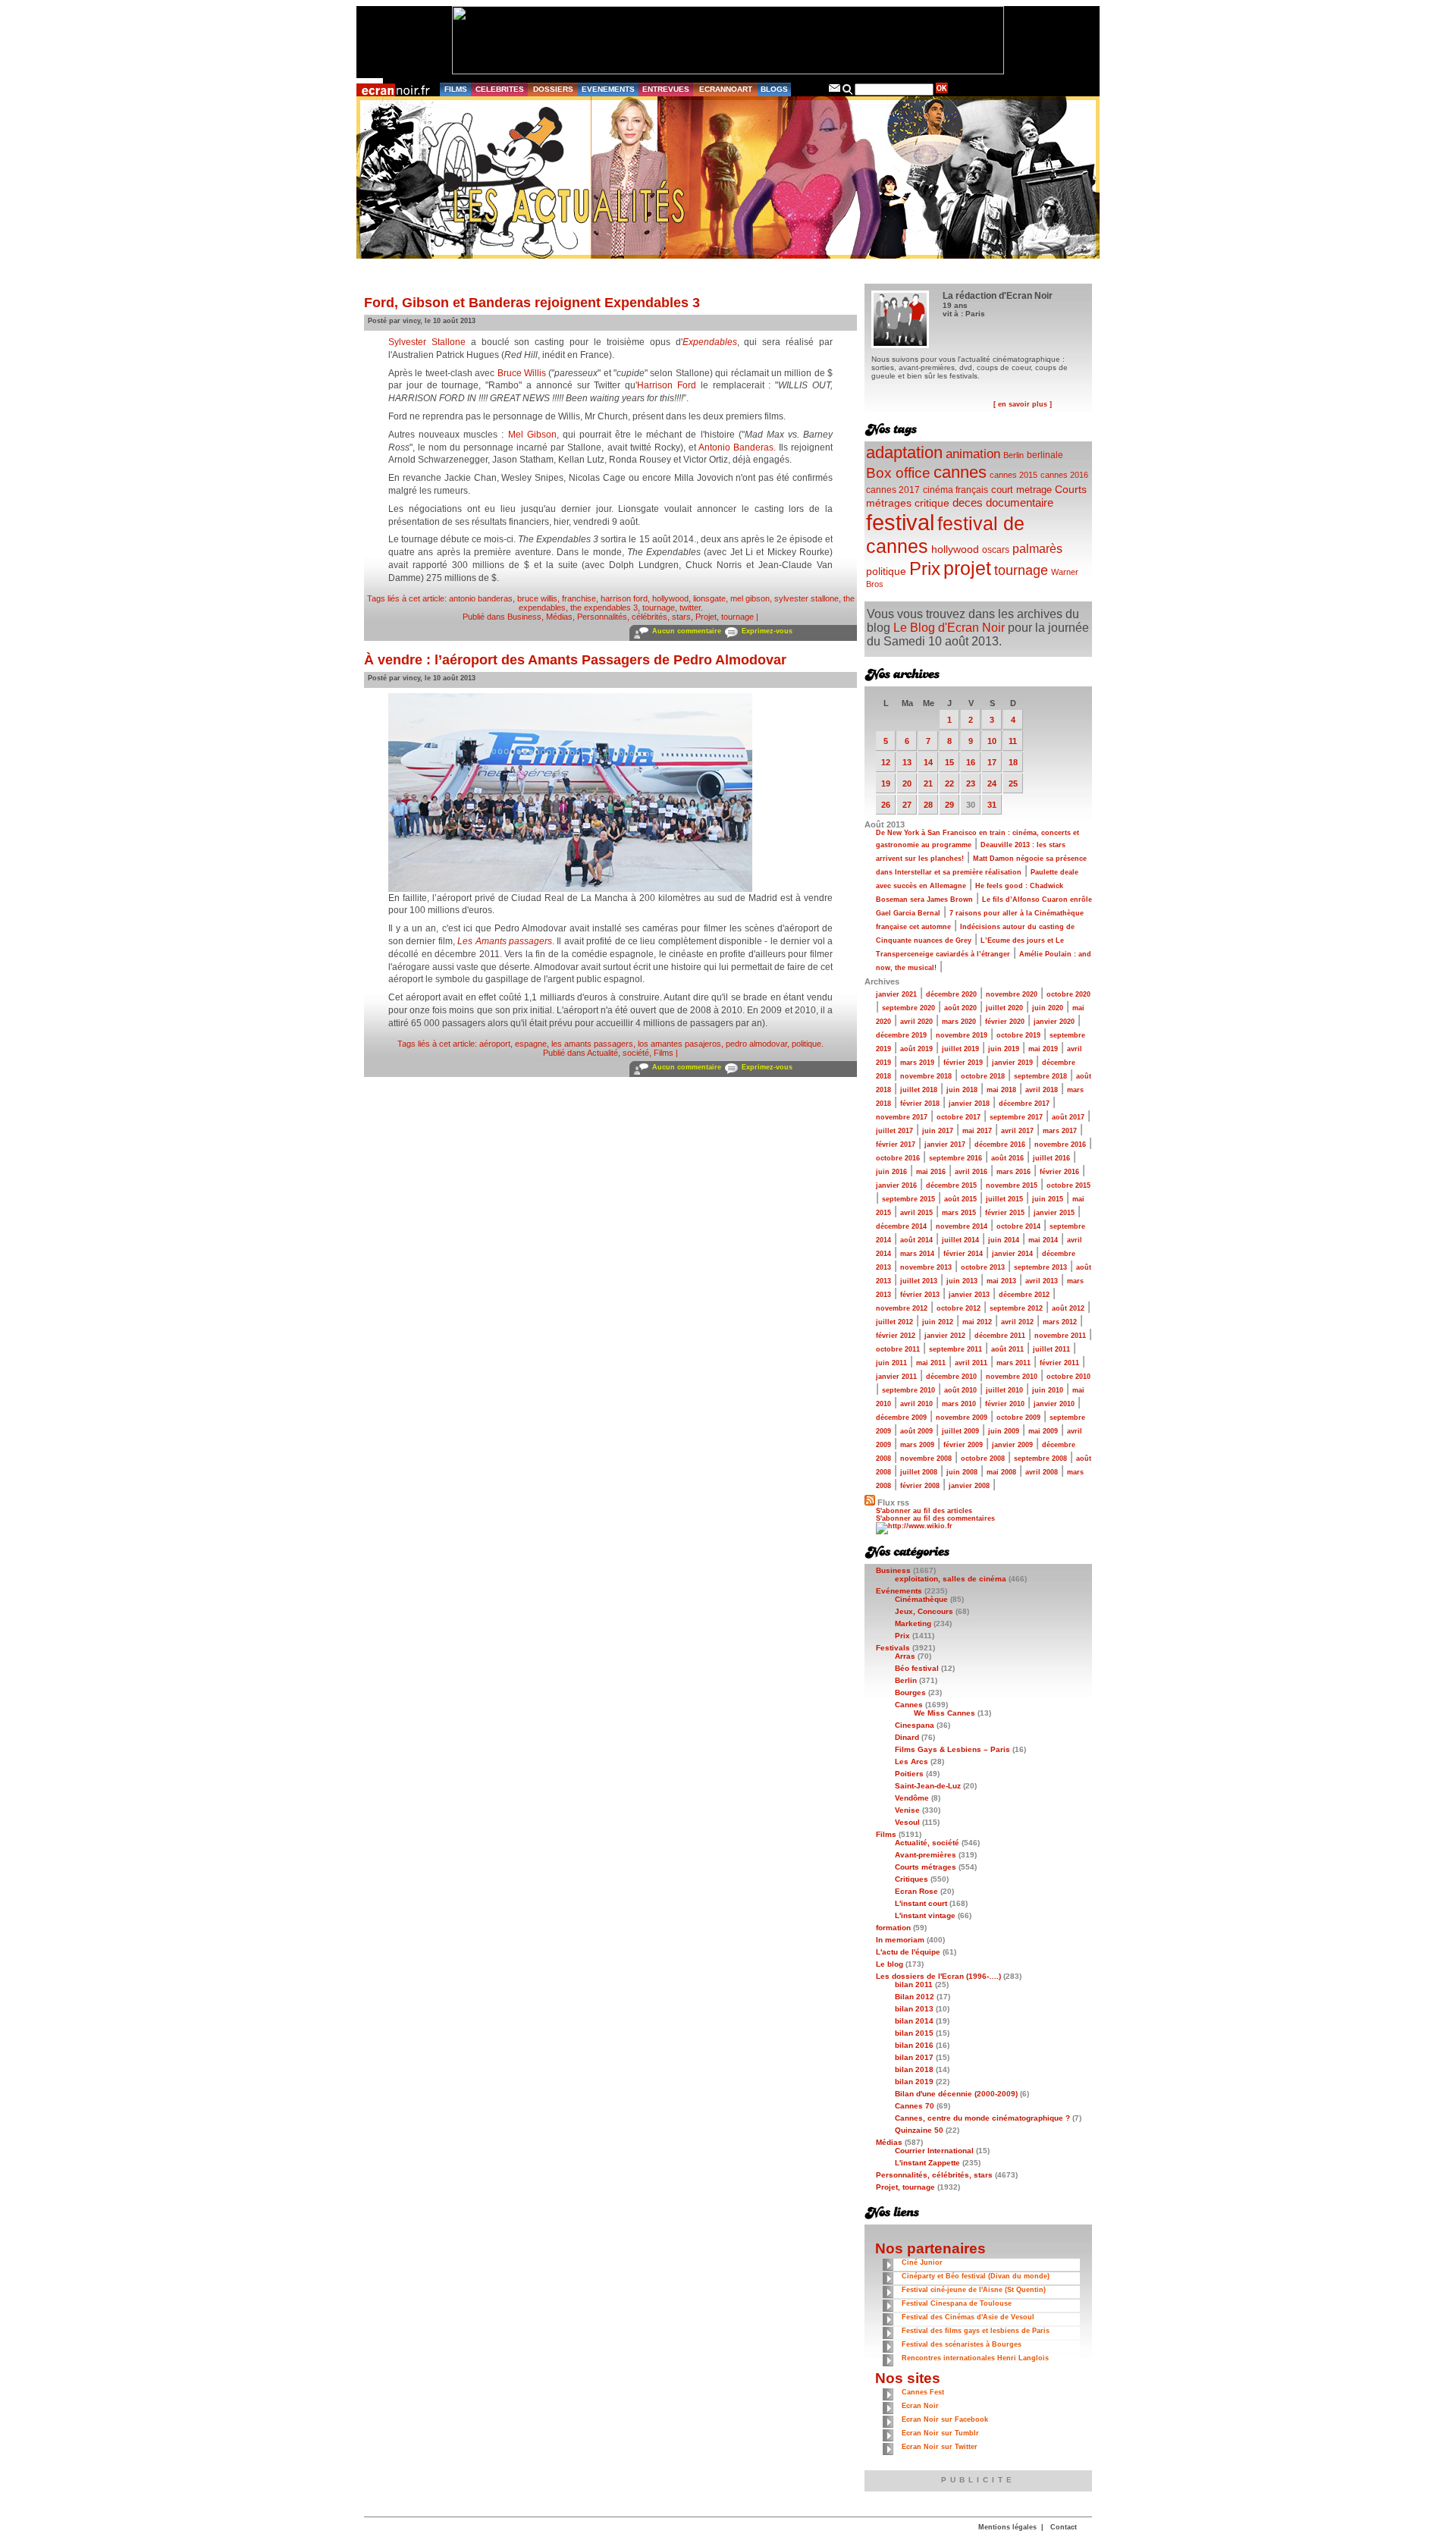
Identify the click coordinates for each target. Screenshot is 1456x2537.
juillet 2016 (1051, 1158)
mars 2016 (1014, 1172)
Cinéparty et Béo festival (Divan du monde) (976, 2276)
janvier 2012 (945, 1336)
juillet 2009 (960, 1431)
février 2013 (920, 1295)
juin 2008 (962, 1472)
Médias (559, 617)
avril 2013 (1042, 1281)
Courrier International (934, 2151)
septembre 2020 (908, 1008)
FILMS (456, 89)
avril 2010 (916, 1404)
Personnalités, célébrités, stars (634, 617)
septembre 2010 (908, 1390)
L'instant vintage (925, 1915)
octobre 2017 (959, 1117)
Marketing (913, 1623)
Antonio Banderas (736, 447)
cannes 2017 (893, 490)
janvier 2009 (1012, 1445)
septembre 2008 (1040, 1458)
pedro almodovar (756, 1044)
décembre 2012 (1024, 1295)
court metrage (1021, 490)
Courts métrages (926, 1867)
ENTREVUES (666, 89)
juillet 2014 (960, 1240)
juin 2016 (891, 1172)
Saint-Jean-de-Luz (928, 1786)
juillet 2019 (960, 1049)
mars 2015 (959, 1213)
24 (992, 783)
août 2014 (916, 1240)
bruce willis (537, 598)
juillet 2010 (1004, 1390)
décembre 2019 (901, 1035)
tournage (659, 608)
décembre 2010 (951, 1377)
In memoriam (900, 1940)
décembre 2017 (1024, 1104)
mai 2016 (931, 1172)
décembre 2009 (901, 1418)
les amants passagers (592, 1044)
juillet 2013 (919, 1281)
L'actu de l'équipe (908, 1952)
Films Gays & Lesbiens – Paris (952, 1749)
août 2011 (1007, 1349)
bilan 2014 (914, 2021)
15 (949, 762)
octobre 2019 (1018, 1035)
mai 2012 (977, 1322)
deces (968, 502)
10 (992, 741)
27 (907, 805)
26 (886, 805)
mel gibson (750, 598)
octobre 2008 (983, 1458)
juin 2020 (1048, 1008)
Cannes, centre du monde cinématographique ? (982, 2118)
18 (1013, 762)
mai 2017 (977, 1131)
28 (928, 805)
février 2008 (920, 1486)
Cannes (909, 1705)
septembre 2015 (908, 1199)
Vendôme (912, 1798)
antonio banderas (481, 598)
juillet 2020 (1004, 1008)
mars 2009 (917, 1445)
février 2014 (963, 1254)
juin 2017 (938, 1131)
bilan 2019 (914, 2082)
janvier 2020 (1054, 1022)
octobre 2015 (1068, 1185)
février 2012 (896, 1336)
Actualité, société (618, 1053)
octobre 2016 (898, 1158)
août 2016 (1007, 1158)
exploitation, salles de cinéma (951, 1579)
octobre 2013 (983, 1267)
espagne (531, 1044)
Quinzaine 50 (919, 2130)
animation (973, 454)
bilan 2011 (914, 1984)
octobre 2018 (983, 1076)
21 (928, 783)
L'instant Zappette (927, 2163)
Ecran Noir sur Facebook (945, 2419)
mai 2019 (1043, 1049)
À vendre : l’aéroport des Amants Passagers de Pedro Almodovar (575, 660)
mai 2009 (1043, 1431)
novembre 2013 (926, 1267)
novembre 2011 (1060, 1336)
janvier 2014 (1012, 1254)
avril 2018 (1042, 1090)
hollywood (670, 598)
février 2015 (1005, 1213)
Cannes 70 (915, 2106)
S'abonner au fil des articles (924, 1511)
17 (992, 762)
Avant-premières (926, 1855)
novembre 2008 (926, 1458)
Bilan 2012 (915, 1997)
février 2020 (1005, 1022)
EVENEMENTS (608, 89)
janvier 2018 (969, 1104)
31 (992, 805)
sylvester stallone (806, 598)
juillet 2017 (894, 1131)
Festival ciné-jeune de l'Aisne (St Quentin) (974, 2290)
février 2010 (1005, 1404)
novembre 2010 (1012, 1377)
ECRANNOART (726, 89)
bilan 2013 (914, 2009)
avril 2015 (916, 1213)
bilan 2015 (914, 2033)
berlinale (1045, 455)
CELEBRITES (500, 89)
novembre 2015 (1012, 1185)
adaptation (904, 452)
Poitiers (909, 1774)
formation (893, 1928)
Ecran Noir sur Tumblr (940, 2433)
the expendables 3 (604, 608)
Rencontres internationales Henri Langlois (975, 2358)
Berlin (1014, 455)
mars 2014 (917, 1254)
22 (949, 783)
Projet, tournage (725, 617)
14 (928, 762)
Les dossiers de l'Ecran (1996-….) (938, 1976)
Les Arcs (912, 1761)
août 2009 (916, 1431)
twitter (690, 608)
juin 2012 (938, 1322)
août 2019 (916, 1049)
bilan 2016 (914, 2045)
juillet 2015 (1004, 1199)
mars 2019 (917, 1063)
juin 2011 (891, 1363)
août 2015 (960, 1199)
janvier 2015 (1054, 1213)
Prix (925, 568)
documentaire (1020, 502)
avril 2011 (971, 1363)
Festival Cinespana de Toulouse (957, 2303)
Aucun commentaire (687, 631)
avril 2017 (1017, 1131)
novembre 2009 (962, 1418)
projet (967, 568)
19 (886, 783)
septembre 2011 (955, 1349)
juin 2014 (1004, 1240)
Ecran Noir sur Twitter (940, 2447)
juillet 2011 (1051, 1349)
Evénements (899, 1591)
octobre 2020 (1068, 994)
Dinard (907, 1737)
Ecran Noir (920, 2406)
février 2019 (963, 1063)
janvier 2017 (945, 1144)
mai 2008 (1001, 1472)
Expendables (710, 342)
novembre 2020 (1012, 994)
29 (949, 805)
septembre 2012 (1016, 1308)
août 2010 (960, 1390)
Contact (1064, 2527)
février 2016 (1059, 1172)
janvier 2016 (896, 1185)
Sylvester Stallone (427, 342)
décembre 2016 (1000, 1144)
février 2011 (1059, 1363)
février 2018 (920, 1104)
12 (886, 762)
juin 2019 (1004, 1049)
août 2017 (1068, 1117)
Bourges (910, 1692)
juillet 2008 (919, 1472)
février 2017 (896, 1144)
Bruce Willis (522, 373)
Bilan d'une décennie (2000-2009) (956, 2094)
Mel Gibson (532, 435)
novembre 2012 (902, 1308)
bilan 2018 (914, 2069)
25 (1013, 783)
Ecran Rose (916, 1891)
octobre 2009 (1018, 1418)
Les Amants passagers (505, 941)
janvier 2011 (896, 1377)
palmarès (1037, 548)
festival (900, 522)
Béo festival (917, 1668)
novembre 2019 (962, 1035)
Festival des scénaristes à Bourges (962, 2344)
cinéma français (955, 490)
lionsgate (709, 598)
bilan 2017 (914, 2057)
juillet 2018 (919, 1090)
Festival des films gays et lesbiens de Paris (976, 2331)
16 (971, 762)
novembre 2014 (962, 1226)
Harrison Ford (667, 385)
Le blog (890, 1964)
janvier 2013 (969, 1295)
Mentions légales (1007, 2527)
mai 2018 (1001, 1090)
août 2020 (960, 1008)
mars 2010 (959, 1404)
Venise (907, 1810)
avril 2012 (1017, 1322)
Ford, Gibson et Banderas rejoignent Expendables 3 (532, 303)
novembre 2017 (902, 1117)
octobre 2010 (1068, 1377)
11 (1013, 741)
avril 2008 (1042, 1472)
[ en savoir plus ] (1023, 404)
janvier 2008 (969, 1486)
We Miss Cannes (945, 1713)
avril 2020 (916, 1022)
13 (907, 762)
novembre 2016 (1060, 1144)
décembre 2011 (1000, 1336)
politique (806, 1044)
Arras (905, 1656)
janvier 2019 (1012, 1063)
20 (907, 783)
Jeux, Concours (924, 1611)
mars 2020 (959, 1022)
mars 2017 (1060, 1131)
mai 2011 (931, 1363)
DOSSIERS (553, 89)
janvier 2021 (896, 994)
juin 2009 (1004, 1431)
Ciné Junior (922, 2262)
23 (971, 783)
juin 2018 (962, 1090)
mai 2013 (1001, 1281)
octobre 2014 (1018, 1226)
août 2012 (1068, 1308)
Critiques (912, 1879)
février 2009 (963, 1445)
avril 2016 (971, 1172)
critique (932, 503)
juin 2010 (1048, 1390)
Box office (898, 473)
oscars (996, 550)
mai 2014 (1043, 1240)
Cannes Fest (923, 2392)
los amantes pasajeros (679, 1044)
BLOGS (774, 89)
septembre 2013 (1040, 1267)
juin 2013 (962, 1281)
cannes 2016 (1064, 475)
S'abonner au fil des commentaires (935, 1518)
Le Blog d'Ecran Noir (949, 628)
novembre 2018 (926, 1076)
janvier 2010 (1054, 1404)
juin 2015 (1048, 1199)
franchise (579, 598)
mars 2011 (1014, 1363)
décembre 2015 (951, 1185)
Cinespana (915, 1725)
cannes (960, 472)
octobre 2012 (959, 1308)
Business (524, 617)
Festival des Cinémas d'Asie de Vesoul (968, 2317)
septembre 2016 (955, 1158)
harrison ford (624, 598)
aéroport (495, 1044)
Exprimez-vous (767, 631)
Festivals (893, 1648)
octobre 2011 (898, 1349)
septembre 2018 (1040, 1076)
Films (664, 1053)
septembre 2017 (1016, 1117)
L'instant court (921, 1903)
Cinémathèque (921, 1599)
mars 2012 (1060, 1322)
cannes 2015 (1014, 475)
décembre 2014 (901, 1226)
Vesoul (907, 1822)
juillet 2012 (894, 1322)
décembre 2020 (951, 994)
